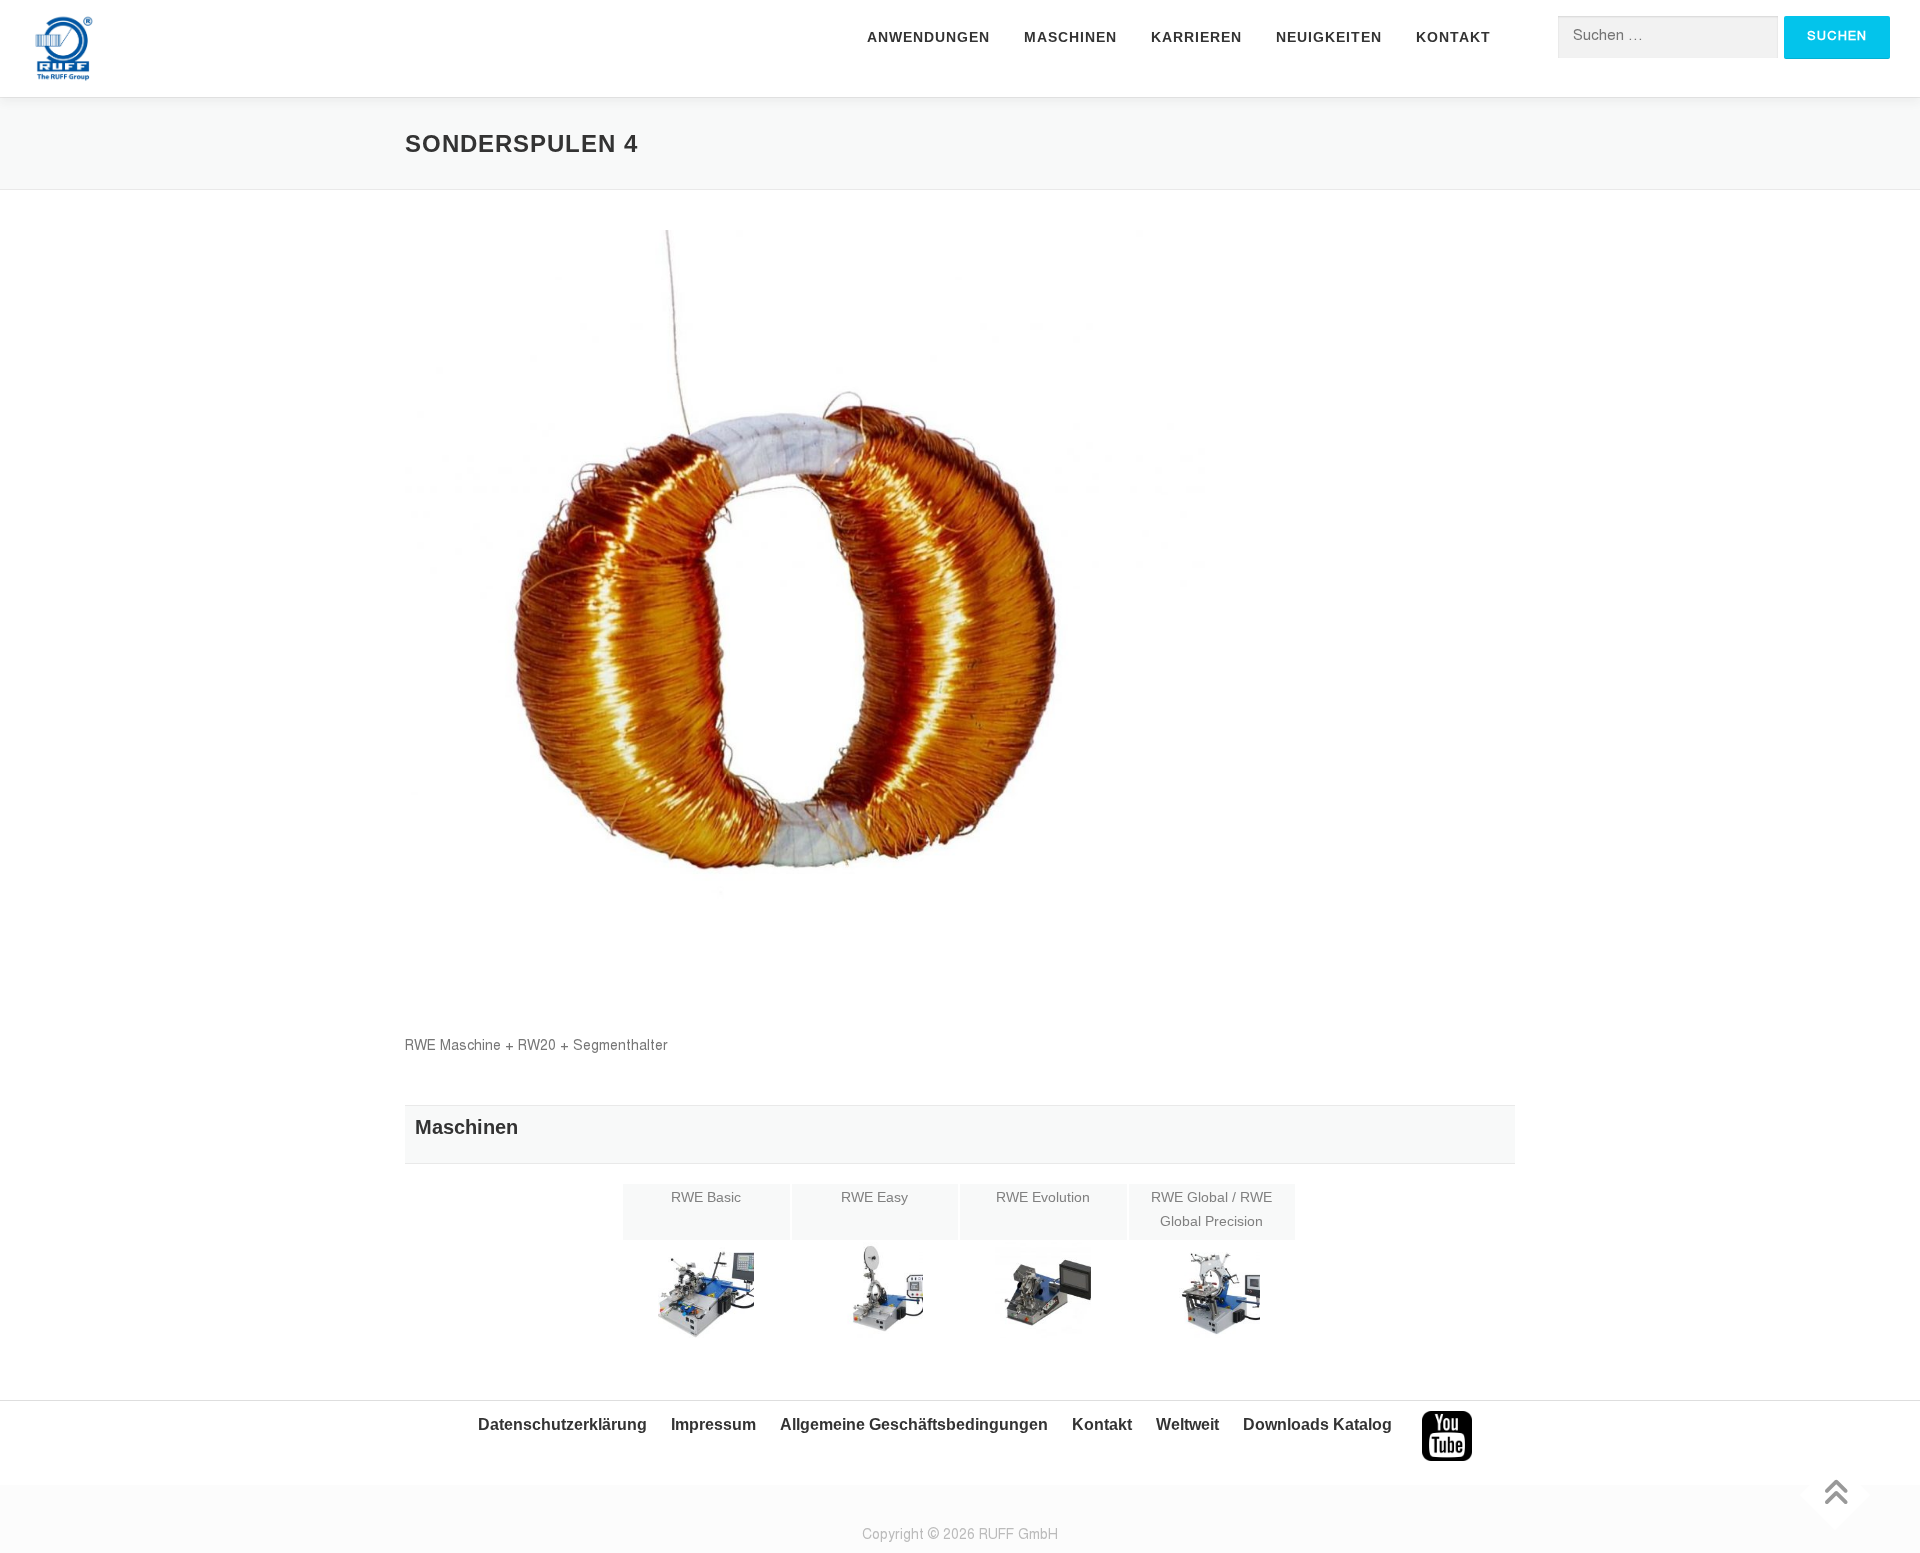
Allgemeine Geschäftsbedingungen (914, 1424)
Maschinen (1070, 37)
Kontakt (1453, 37)
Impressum (713, 1424)
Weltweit (1187, 1424)
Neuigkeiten (1329, 37)
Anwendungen (928, 37)
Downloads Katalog (1317, 1424)
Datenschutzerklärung (562, 1424)
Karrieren (1196, 37)
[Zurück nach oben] (1835, 1494)
